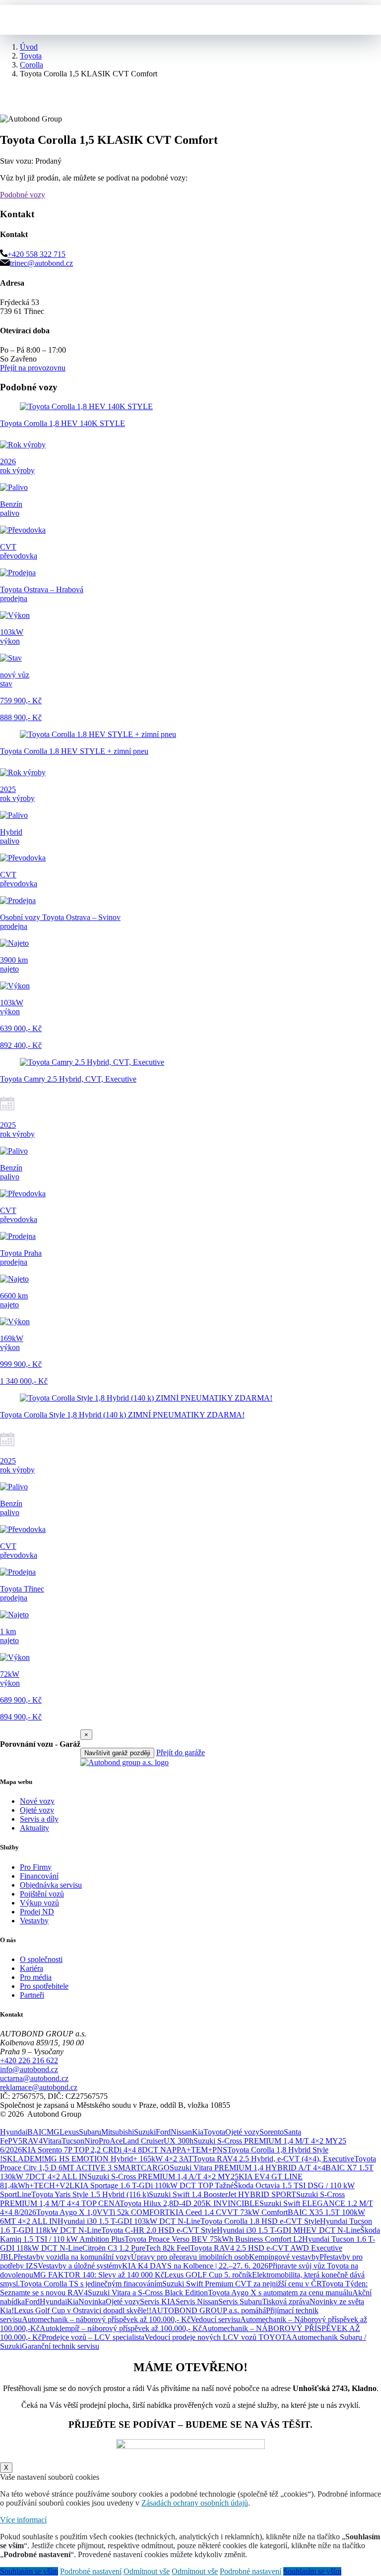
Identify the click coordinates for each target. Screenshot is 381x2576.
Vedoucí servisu (215, 2319)
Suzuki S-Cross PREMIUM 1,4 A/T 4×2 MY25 (163, 2177)
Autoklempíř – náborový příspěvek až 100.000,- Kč (121, 2328)
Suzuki (145, 2132)
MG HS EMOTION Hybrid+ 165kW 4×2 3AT (119, 2159)
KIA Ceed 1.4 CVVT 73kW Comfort (229, 2212)
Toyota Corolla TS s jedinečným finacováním (91, 2284)
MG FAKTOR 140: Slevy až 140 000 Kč (99, 2275)
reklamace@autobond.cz (39, 2087)
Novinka (92, 2301)
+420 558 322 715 (36, 254)
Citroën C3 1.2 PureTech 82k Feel (136, 2248)
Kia (198, 2132)
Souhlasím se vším (29, 2571)
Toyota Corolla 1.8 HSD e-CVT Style (260, 2221)
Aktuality (34, 1828)
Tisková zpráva (286, 2301)
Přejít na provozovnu (33, 368)
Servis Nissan (197, 2301)
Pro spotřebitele (44, 1986)
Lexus (69, 2132)
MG (53, 2132)
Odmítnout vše (147, 2571)
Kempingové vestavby (284, 2257)
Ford (163, 2132)
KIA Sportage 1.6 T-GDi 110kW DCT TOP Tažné (154, 2185)
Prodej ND (37, 1912)
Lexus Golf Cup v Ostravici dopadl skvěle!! (83, 2310)
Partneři (32, 1995)
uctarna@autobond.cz (34, 2078)
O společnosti (41, 1959)
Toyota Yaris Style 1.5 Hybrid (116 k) (90, 2194)
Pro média (36, 1977)
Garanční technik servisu (61, 2346)
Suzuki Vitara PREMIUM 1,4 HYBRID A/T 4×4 (248, 2168)
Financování (39, 1876)
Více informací (23, 2520)
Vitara (52, 2141)
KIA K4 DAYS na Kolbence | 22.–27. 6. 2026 (195, 2266)
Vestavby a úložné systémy (80, 2266)
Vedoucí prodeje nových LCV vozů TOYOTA (218, 2337)
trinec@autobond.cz (41, 263)
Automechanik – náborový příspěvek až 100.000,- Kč (106, 2319)
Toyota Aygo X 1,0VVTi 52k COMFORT (103, 2212)
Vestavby (34, 1921)
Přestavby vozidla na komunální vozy (72, 2257)
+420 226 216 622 (29, 2060)
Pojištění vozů (42, 1894)
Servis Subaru (240, 2301)
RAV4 (32, 2141)
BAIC (37, 2132)
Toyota (214, 2132)
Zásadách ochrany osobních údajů (195, 2503)
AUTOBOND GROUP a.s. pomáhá (209, 2310)
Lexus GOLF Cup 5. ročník (208, 2275)
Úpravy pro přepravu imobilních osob (190, 2257)
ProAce (111, 2141)
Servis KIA (158, 2301)
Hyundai (14, 2132)
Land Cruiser (143, 2141)
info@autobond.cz (29, 2069)
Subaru (90, 2132)
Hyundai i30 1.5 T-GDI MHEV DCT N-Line (288, 2230)
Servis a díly (39, 1819)
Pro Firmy (36, 1867)
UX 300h (179, 2141)
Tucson (73, 2141)
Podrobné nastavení (91, 2571)
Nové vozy (37, 1801)
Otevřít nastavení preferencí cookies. (57, 2123)
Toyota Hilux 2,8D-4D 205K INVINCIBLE (190, 2203)
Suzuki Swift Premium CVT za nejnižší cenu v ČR (242, 2284)
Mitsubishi (118, 2132)
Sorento (272, 2132)
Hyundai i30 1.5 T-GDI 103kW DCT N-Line (129, 2221)
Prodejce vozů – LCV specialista (93, 2337)
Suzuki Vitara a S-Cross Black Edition (148, 2293)
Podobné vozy (23, 195)
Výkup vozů (39, 1903)
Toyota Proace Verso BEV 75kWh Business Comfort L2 (213, 2239)
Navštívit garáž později (117, 1753)
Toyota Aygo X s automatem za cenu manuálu (280, 2293)
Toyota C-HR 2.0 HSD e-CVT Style (159, 2230)
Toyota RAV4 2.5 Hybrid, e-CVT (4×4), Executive (274, 2159)
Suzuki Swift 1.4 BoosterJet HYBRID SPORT (222, 2194)
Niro (92, 2141)
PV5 (15, 2141)
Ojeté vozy (37, 1810)
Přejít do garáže (181, 1752)
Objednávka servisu (51, 1885)
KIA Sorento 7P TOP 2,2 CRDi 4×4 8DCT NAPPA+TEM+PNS (125, 2150)
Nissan (181, 2132)
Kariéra (32, 1968)
